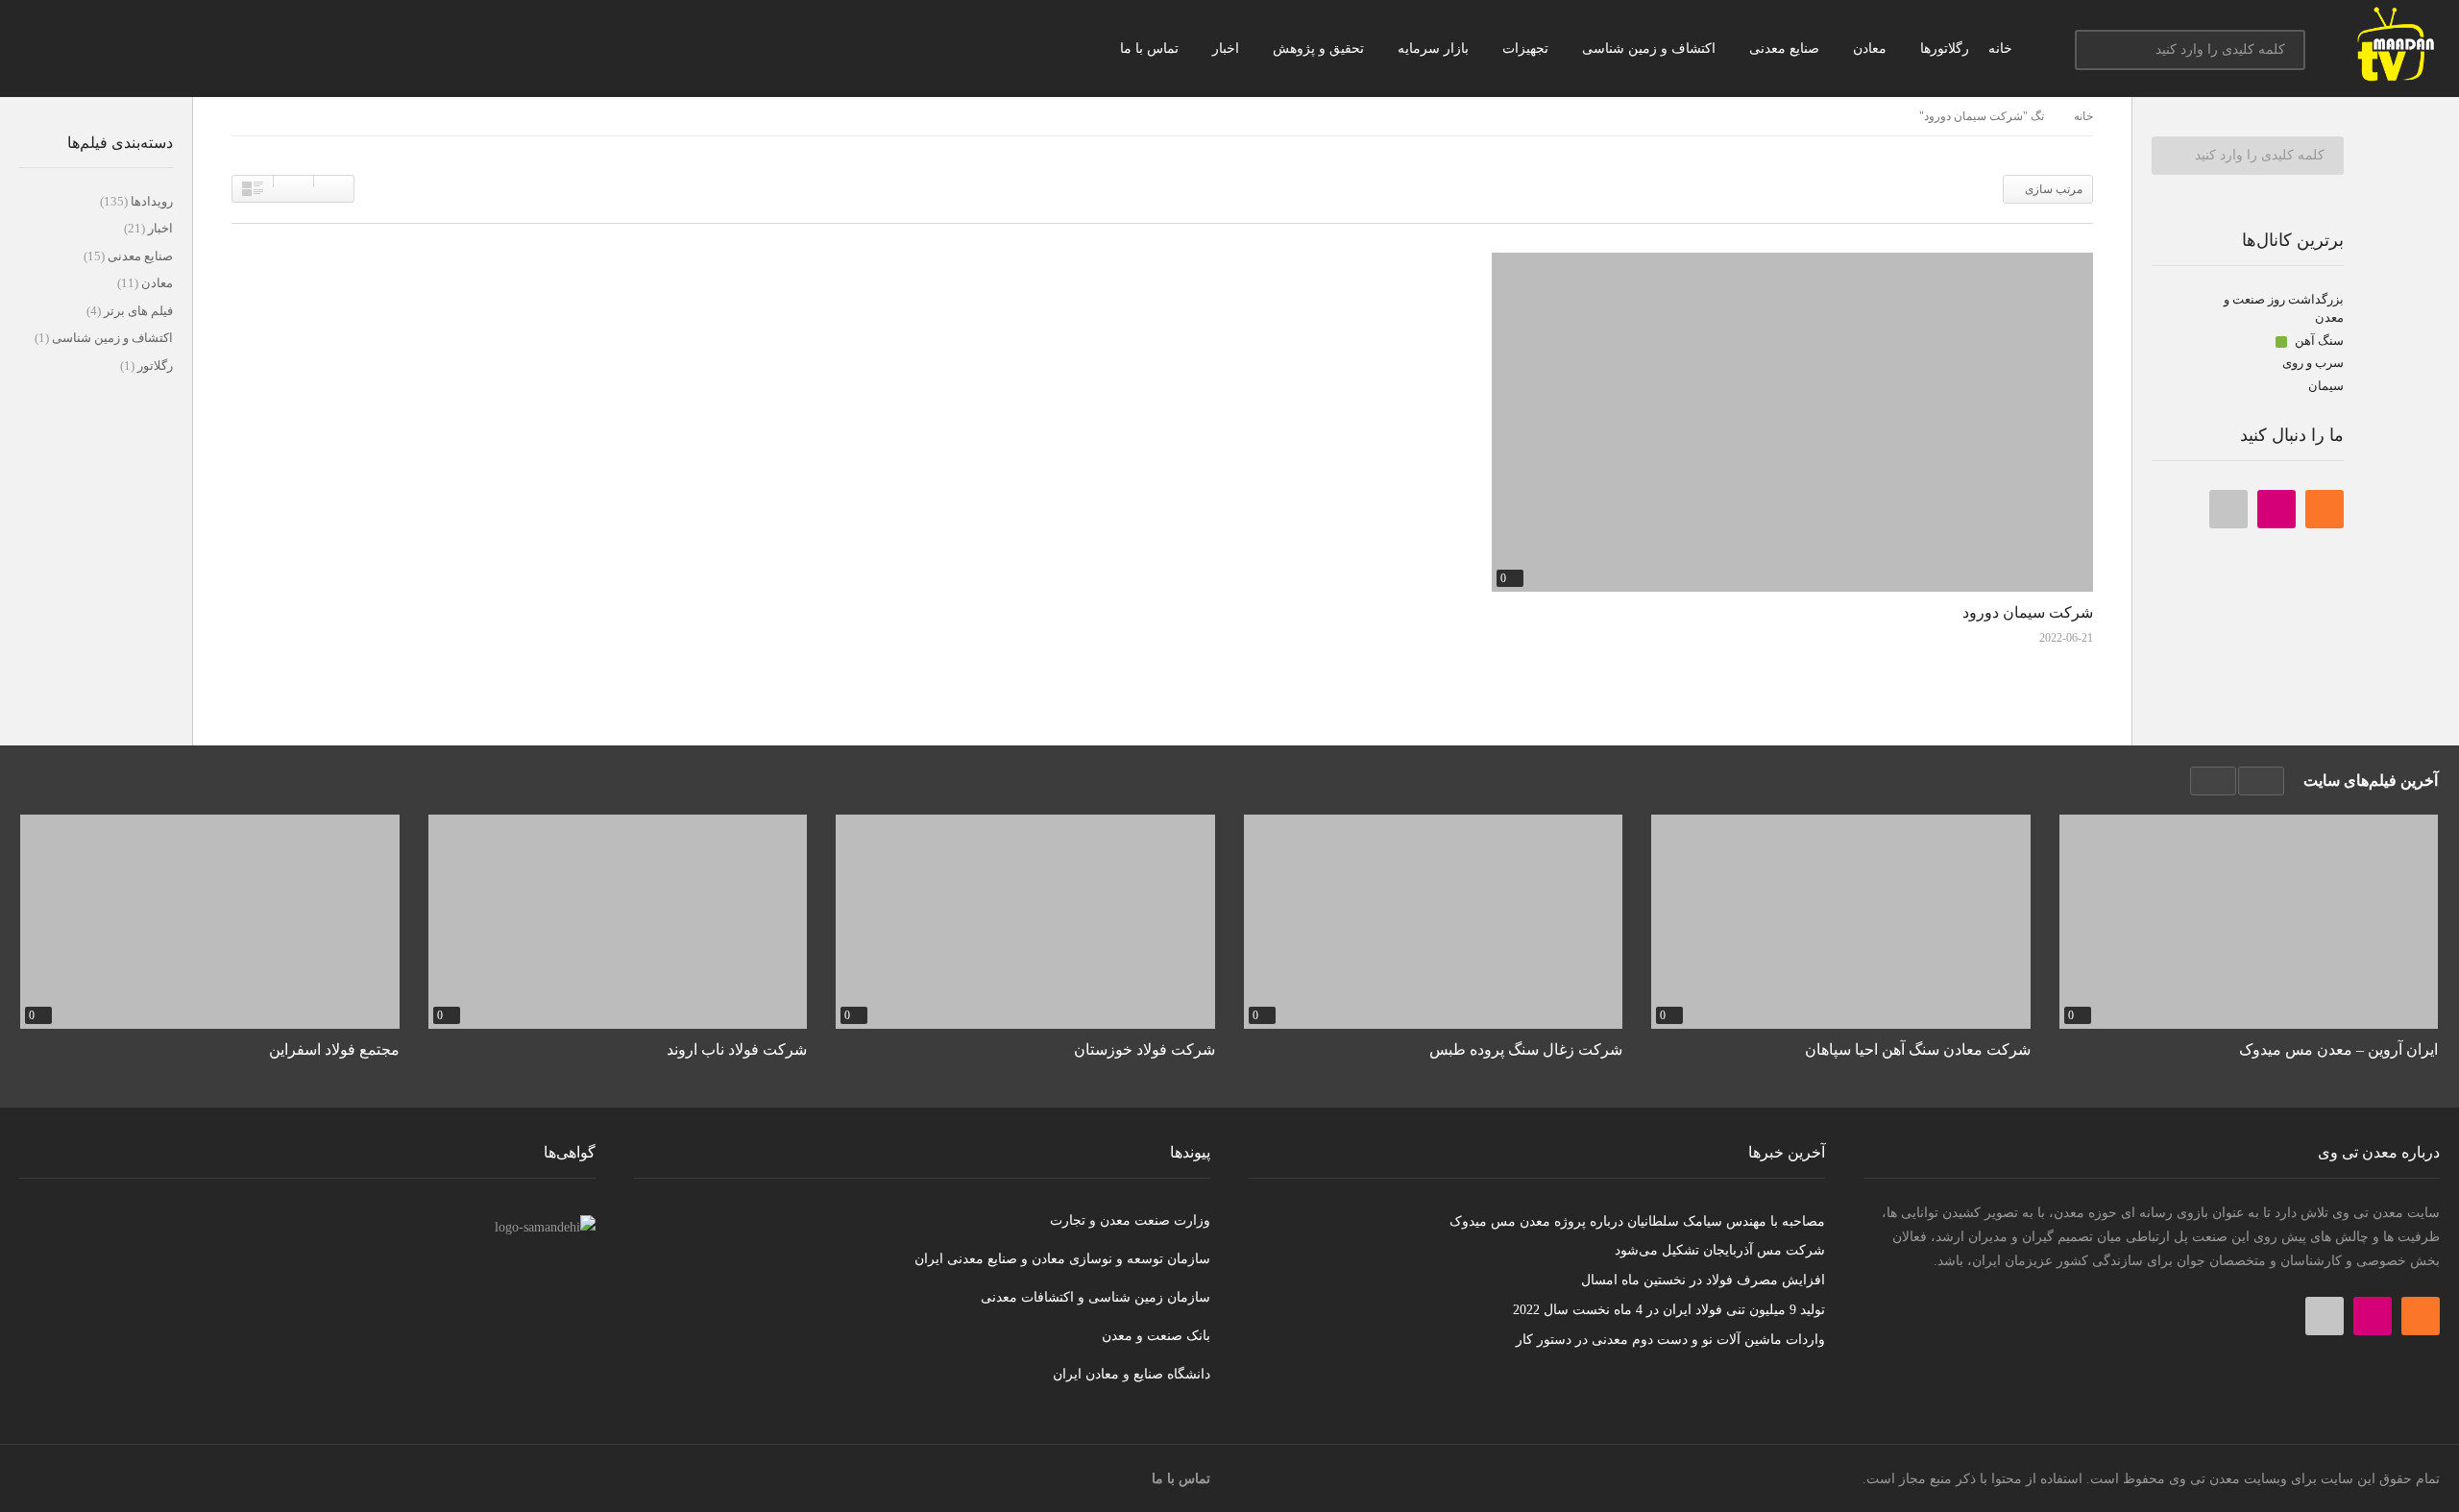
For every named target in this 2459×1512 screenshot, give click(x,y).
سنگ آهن (2318, 341)
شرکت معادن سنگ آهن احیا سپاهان (1918, 1049)
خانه (2002, 49)
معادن (1872, 49)
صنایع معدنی (1786, 49)
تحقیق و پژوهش (1320, 49)
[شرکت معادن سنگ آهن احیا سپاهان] (1841, 921)
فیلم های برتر (137, 311)
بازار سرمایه (1435, 49)
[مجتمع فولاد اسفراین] (210, 921)
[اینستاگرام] (2276, 509)
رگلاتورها (1945, 49)
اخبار (1228, 49)
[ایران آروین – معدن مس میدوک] (2249, 921)
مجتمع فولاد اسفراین (334, 1049)
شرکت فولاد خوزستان (1144, 1049)
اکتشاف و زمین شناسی (1651, 49)
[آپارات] (2228, 509)
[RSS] (2325, 509)
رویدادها (150, 201)
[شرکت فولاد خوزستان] (1025, 921)
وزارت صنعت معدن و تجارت (1130, 1220)
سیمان (2326, 386)
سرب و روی (2313, 363)
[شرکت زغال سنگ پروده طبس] (1434, 921)
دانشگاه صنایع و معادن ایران (1132, 1374)
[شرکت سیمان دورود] (1792, 422)
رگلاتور (154, 366)
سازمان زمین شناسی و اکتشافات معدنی (1096, 1297)
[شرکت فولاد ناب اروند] (618, 921)
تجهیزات (1527, 49)
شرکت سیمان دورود (2028, 612)
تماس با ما (1151, 49)
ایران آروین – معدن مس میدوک (2338, 1049)
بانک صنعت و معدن (1156, 1336)
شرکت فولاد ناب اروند (737, 1049)
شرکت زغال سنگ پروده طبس (1526, 1049)
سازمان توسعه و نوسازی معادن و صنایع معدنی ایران (1062, 1259)
